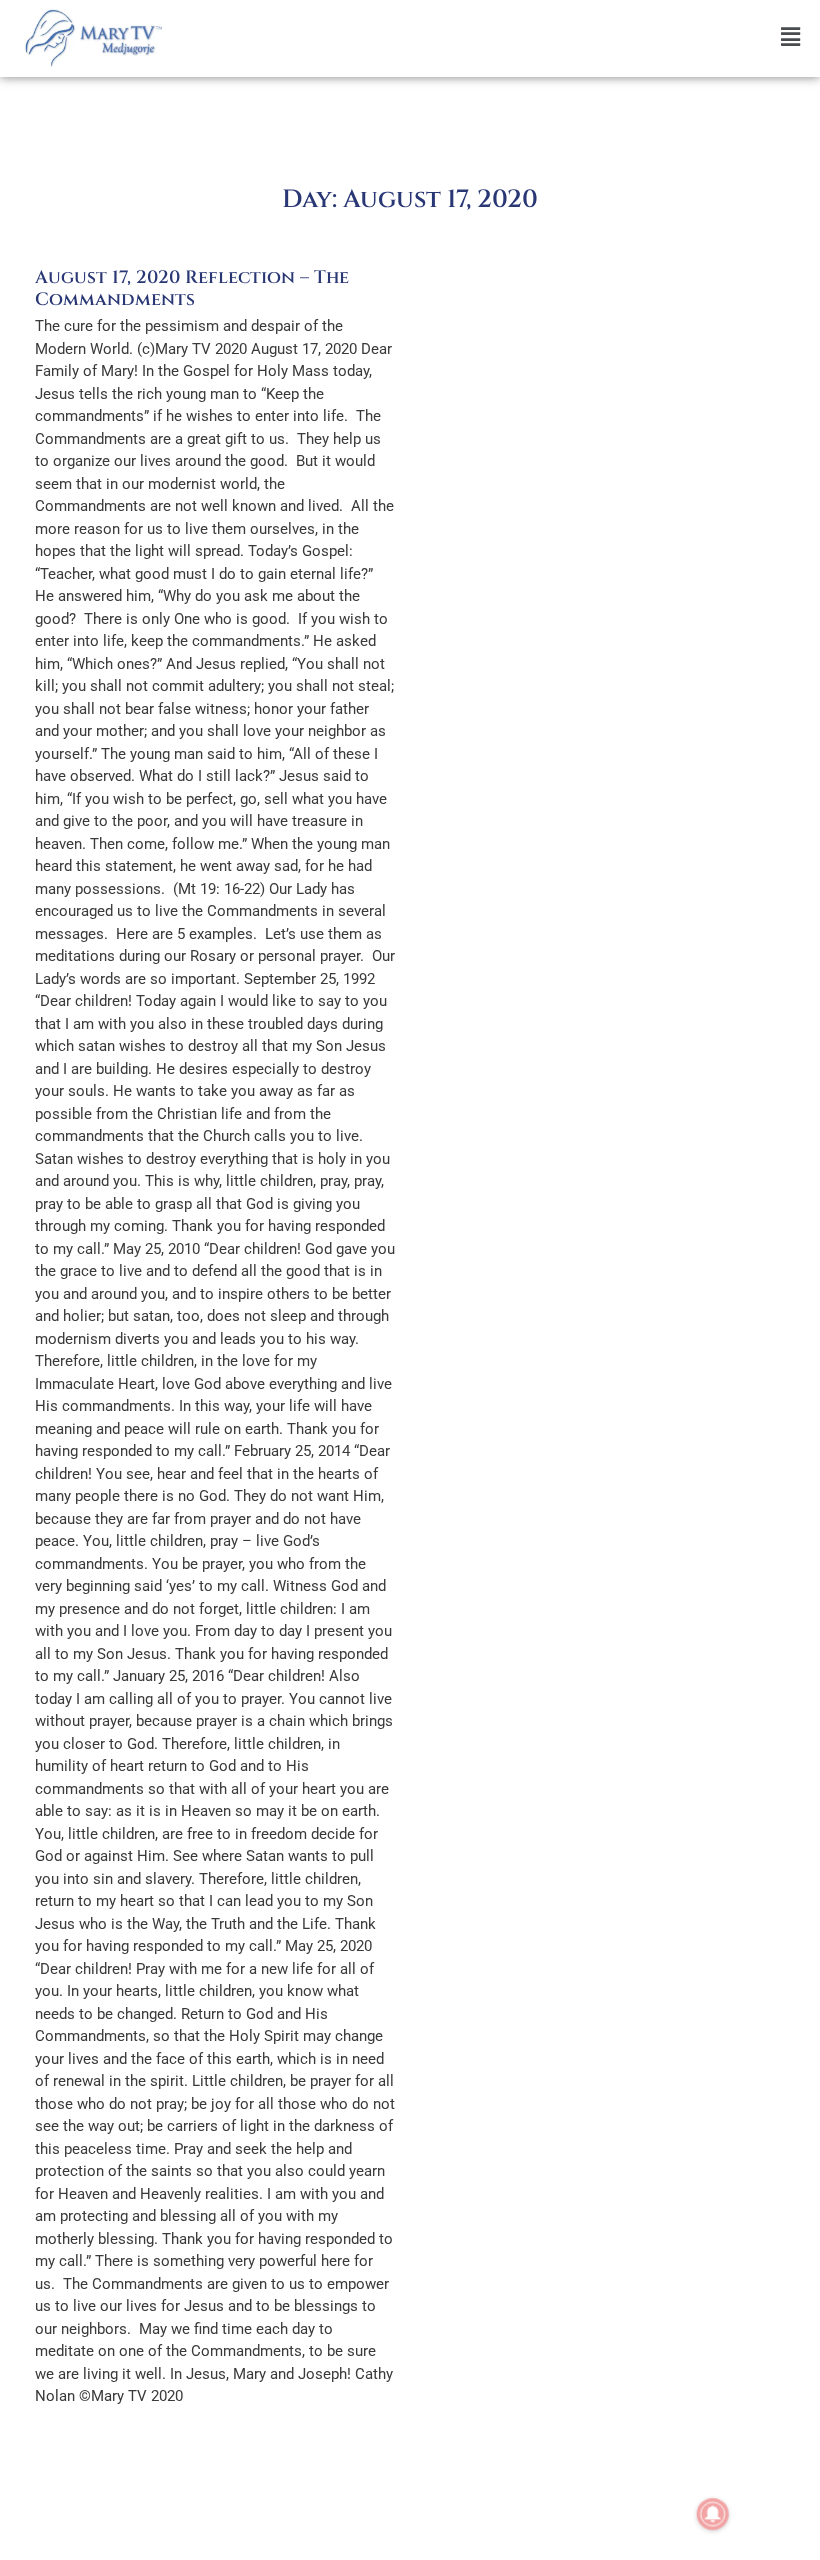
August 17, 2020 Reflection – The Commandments (192, 288)
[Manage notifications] (713, 2514)
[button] (496, 37)
